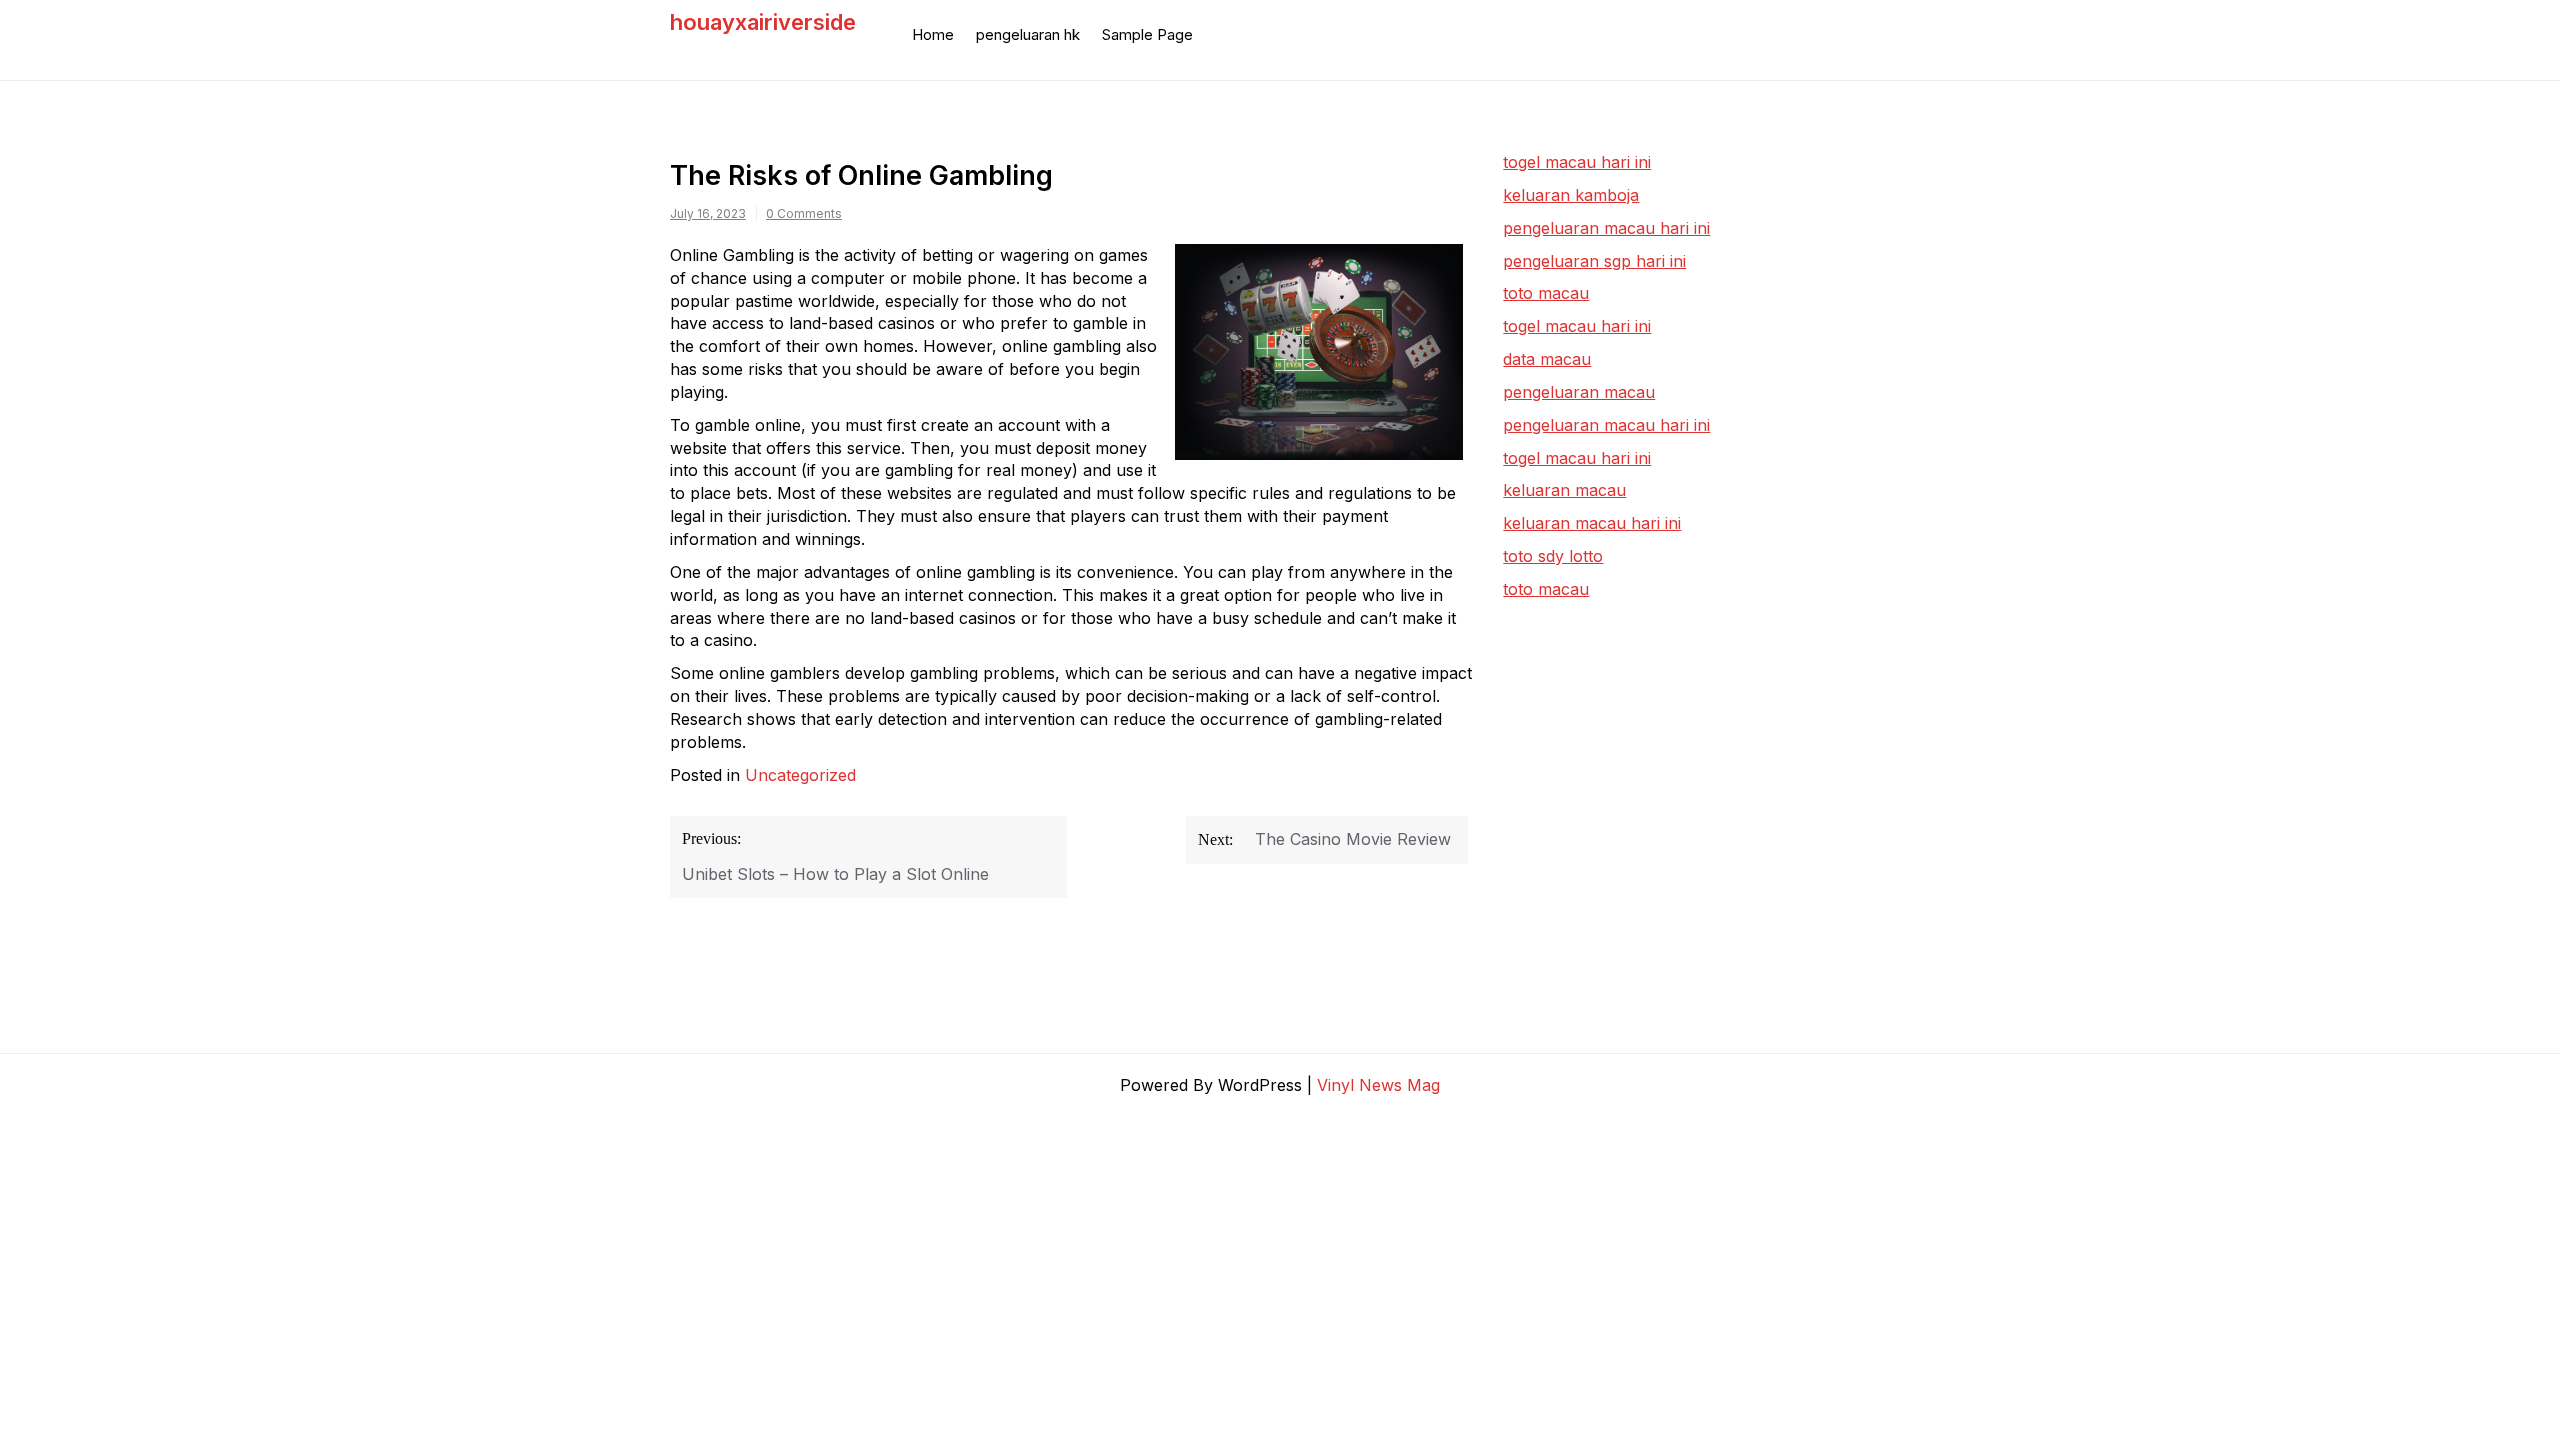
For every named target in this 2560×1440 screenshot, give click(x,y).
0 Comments (804, 213)
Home (933, 34)
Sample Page (1147, 34)
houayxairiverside (763, 22)
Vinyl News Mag (1378, 1085)
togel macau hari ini (1577, 326)
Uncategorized (800, 775)
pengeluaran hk (1028, 34)
